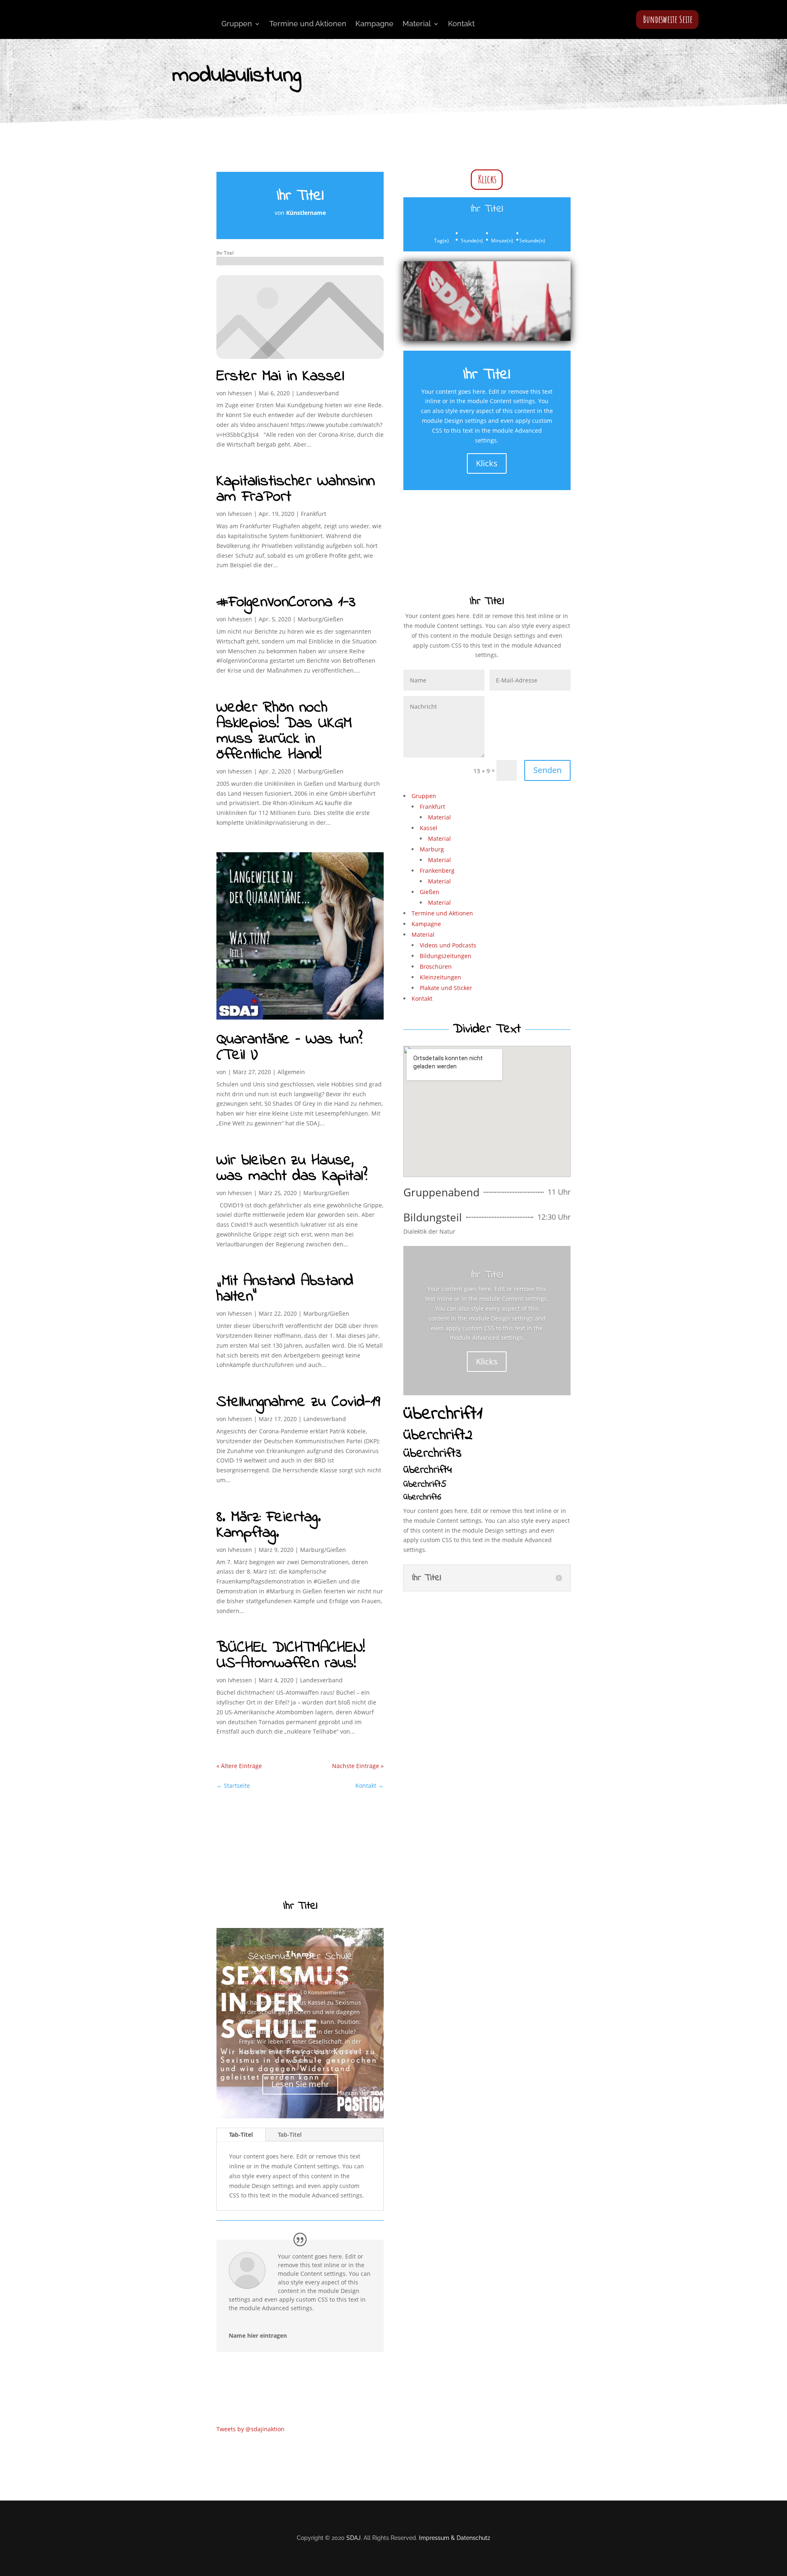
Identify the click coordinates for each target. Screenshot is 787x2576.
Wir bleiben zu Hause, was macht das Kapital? (292, 1168)
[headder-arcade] (487, 339)
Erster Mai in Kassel (280, 376)
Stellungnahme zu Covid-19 (298, 1402)
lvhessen (240, 393)
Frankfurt (314, 514)
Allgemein (291, 1072)
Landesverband (318, 393)
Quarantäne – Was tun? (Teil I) (289, 1047)
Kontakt (461, 24)
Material (417, 24)
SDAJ (354, 2538)
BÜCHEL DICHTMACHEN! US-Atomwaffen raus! (291, 1656)
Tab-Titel (241, 2134)
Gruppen (237, 24)
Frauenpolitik (309, 1983)
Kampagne (374, 24)
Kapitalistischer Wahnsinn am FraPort (296, 489)
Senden (547, 770)
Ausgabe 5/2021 (333, 1973)
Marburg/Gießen (321, 619)
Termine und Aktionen (308, 24)
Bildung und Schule (267, 1983)
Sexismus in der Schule (300, 1957)
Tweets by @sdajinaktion (250, 2429)
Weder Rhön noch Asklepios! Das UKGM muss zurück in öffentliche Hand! (284, 731)
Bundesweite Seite (668, 19)
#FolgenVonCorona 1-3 (286, 602)
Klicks (487, 179)
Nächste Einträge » (358, 1766)
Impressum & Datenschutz (455, 2538)
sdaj (262, 1973)
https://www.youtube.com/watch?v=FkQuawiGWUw (469, 1604)
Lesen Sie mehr (300, 2084)
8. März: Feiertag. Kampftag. (269, 1525)
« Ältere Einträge (239, 1766)
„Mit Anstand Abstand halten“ (285, 1289)
